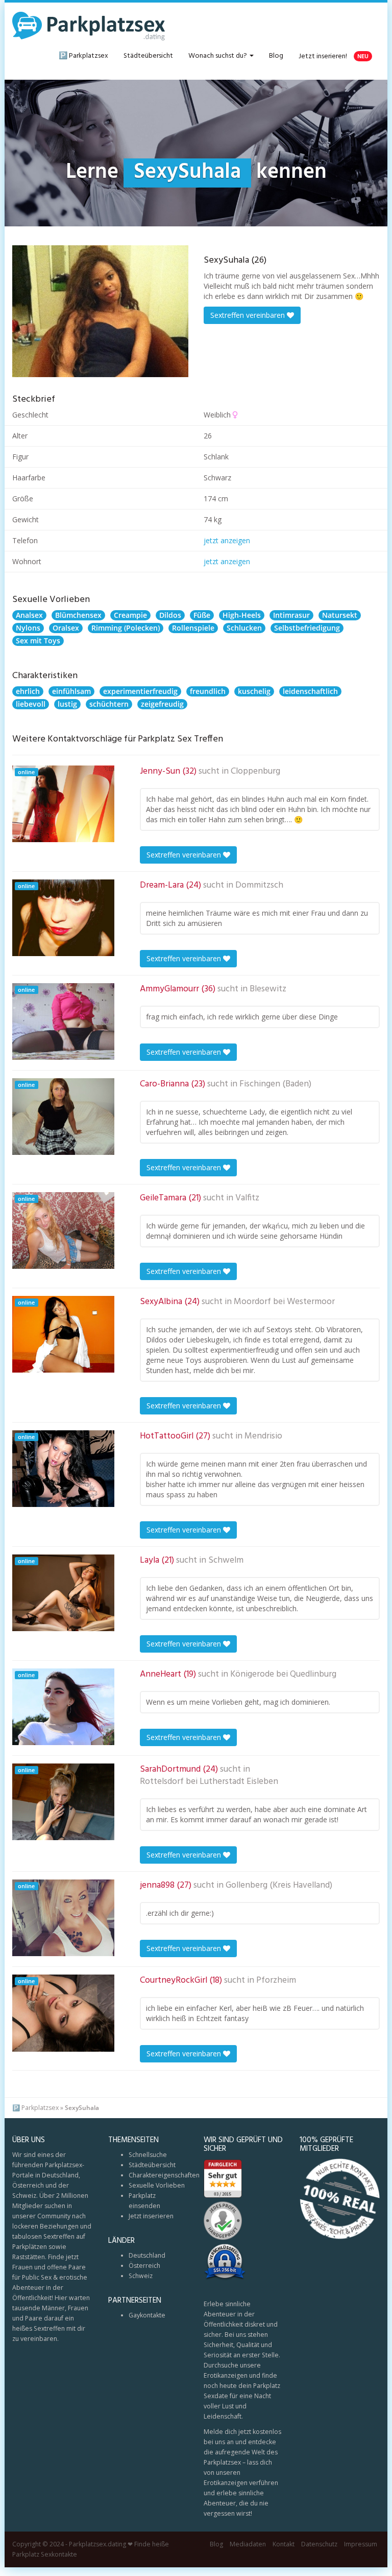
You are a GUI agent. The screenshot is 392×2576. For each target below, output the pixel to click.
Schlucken (244, 628)
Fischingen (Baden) (275, 1084)
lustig (67, 704)
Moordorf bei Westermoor (284, 1302)
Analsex (29, 615)
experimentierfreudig (140, 691)
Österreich (144, 2266)
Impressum (361, 2544)
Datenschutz (319, 2544)
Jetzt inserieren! (334, 56)
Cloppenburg (255, 772)
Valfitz (247, 1198)
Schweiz (141, 2276)
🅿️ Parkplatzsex (83, 56)
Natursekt (340, 615)
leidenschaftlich (310, 691)
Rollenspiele (193, 628)
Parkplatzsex (40, 2108)
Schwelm (226, 1561)
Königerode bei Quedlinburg (283, 1675)
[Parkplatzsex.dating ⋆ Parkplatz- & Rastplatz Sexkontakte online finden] (89, 26)
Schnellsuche (148, 2155)
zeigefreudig (162, 704)
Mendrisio (263, 1436)
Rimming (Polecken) (126, 628)
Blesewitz (268, 989)
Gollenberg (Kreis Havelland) (279, 1886)
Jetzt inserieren (151, 2216)
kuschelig (254, 691)
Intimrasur (291, 615)
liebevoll (31, 704)
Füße (202, 615)
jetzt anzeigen (227, 540)
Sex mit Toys (38, 641)
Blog (276, 56)
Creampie (130, 615)
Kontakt (284, 2544)
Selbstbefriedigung (307, 628)
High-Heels (242, 615)
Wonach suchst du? (218, 56)
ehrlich (28, 691)
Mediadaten (248, 2544)
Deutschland (147, 2255)
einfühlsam (71, 691)
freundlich (208, 691)
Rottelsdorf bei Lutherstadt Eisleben (209, 1782)
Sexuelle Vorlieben (157, 2185)
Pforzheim (276, 1981)
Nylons (28, 628)
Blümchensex (78, 615)
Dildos (170, 615)
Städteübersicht (148, 56)
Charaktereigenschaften (164, 2175)
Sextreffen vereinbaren (249, 315)
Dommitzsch (259, 886)
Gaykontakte (147, 2315)
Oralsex (66, 628)
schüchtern (109, 704)
